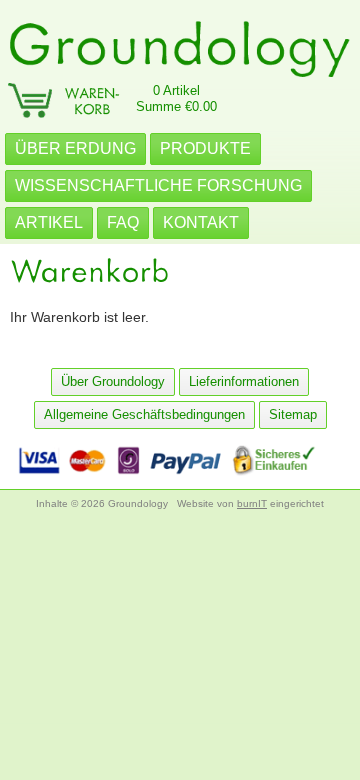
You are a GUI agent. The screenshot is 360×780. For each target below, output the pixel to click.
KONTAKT (201, 222)
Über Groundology (113, 381)
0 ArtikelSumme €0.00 (176, 98)
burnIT (252, 503)
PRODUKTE (205, 148)
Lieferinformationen (244, 381)
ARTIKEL (49, 222)
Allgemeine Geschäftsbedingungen (144, 414)
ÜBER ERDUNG (75, 148)
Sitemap (293, 414)
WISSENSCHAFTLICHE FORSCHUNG (158, 185)
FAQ (123, 222)
